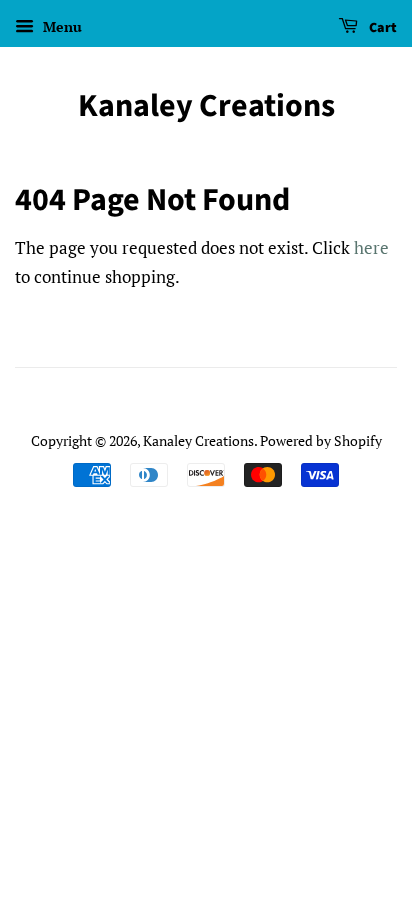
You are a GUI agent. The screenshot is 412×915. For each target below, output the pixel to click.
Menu (60, 26)
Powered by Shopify (321, 440)
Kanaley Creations (206, 106)
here (371, 247)
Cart (381, 28)
